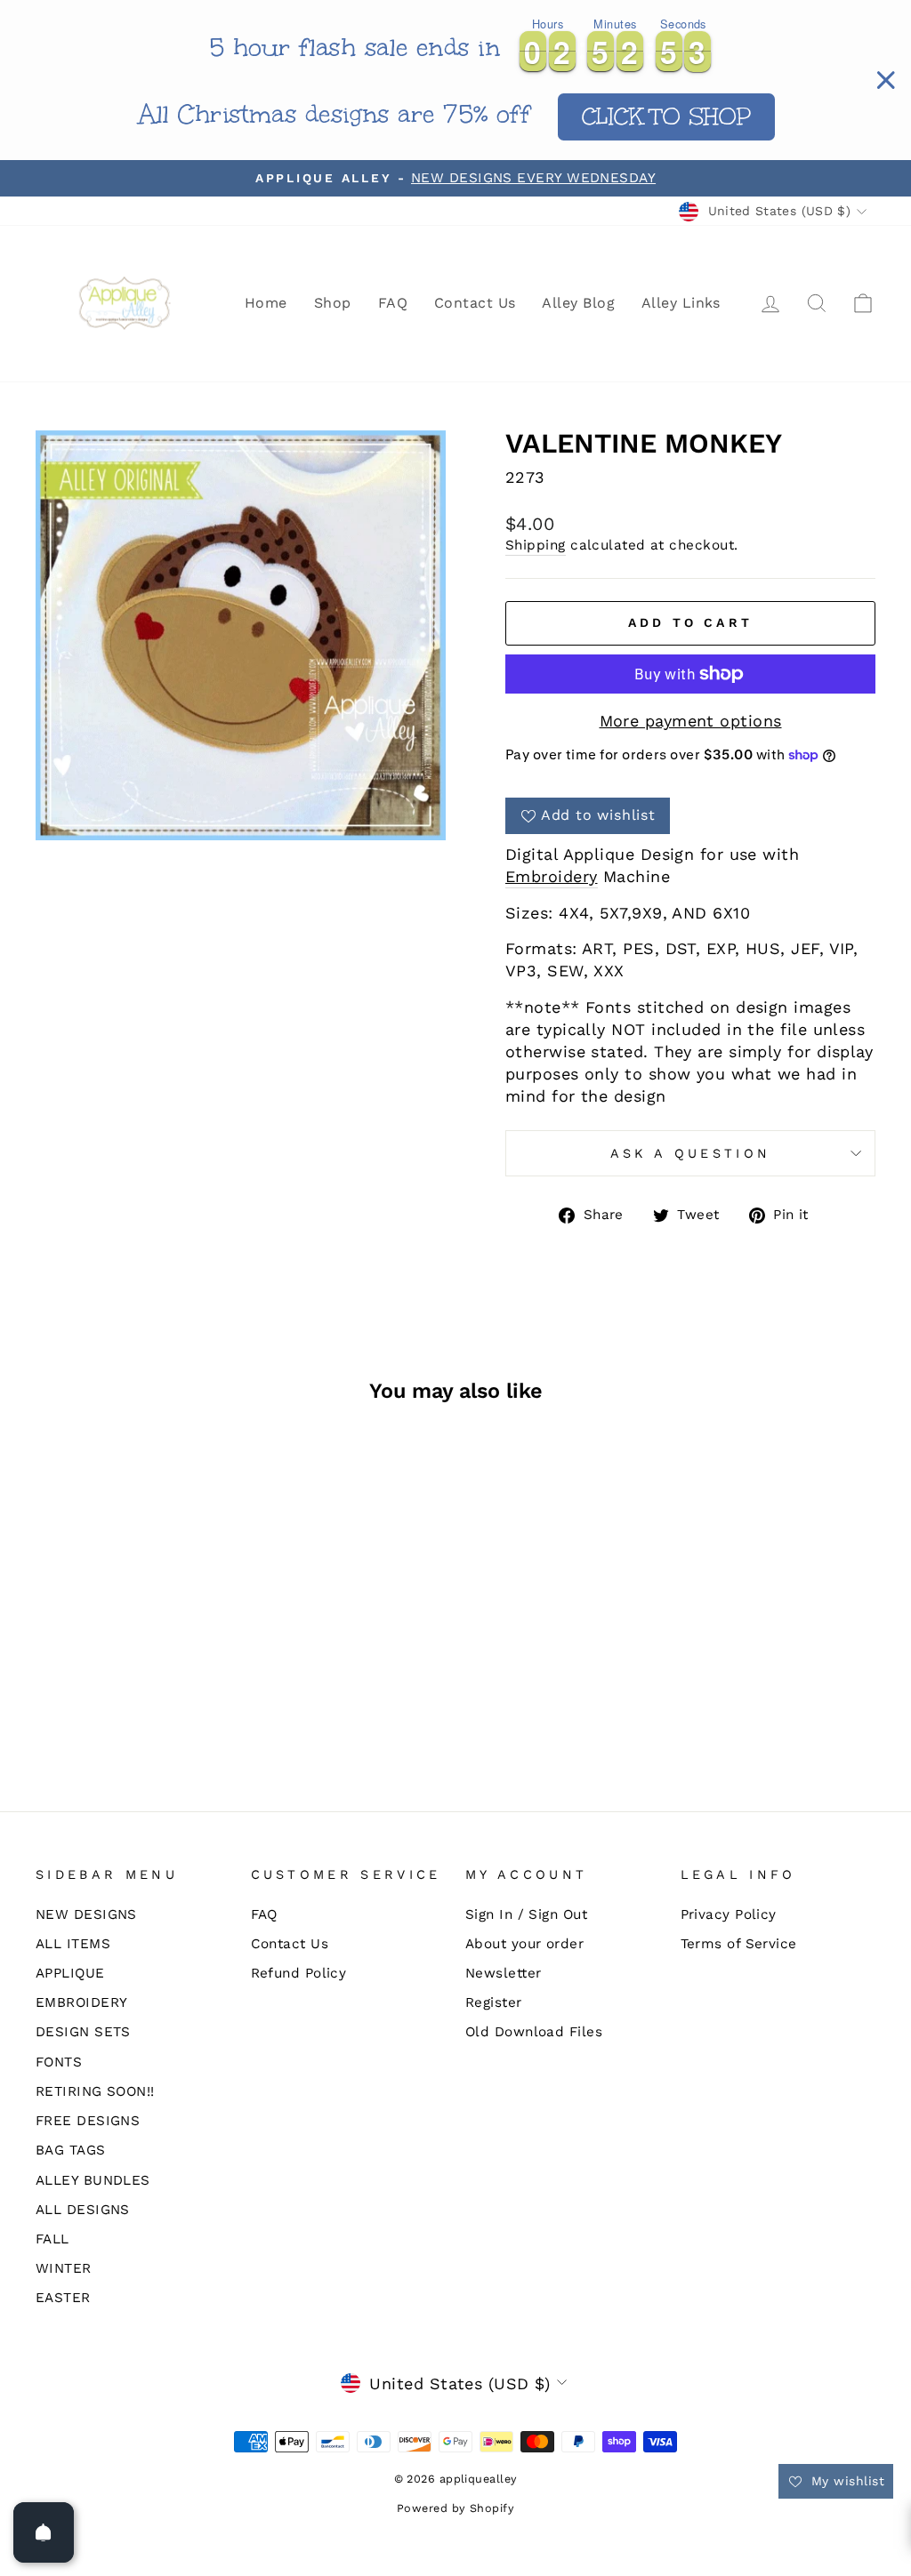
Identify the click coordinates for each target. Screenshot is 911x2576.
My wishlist (846, 2481)
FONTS (59, 2062)
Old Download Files (534, 2032)
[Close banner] (886, 80)
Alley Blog (578, 303)
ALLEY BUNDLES (93, 2180)
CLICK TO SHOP (667, 116)
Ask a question (690, 1153)
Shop (333, 303)
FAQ (393, 303)
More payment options (691, 721)
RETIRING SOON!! (95, 2091)
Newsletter (504, 1973)
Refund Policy (299, 1973)
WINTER (64, 2268)
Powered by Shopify (455, 2508)
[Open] (44, 2532)
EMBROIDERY (82, 2002)
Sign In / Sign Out (526, 1914)
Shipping (536, 545)
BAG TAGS (71, 2150)
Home (266, 303)
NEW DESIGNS (86, 1914)
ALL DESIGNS (83, 2210)
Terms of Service (739, 1944)
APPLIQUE (70, 1973)
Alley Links (681, 303)
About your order (524, 1944)
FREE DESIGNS (88, 2121)
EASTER (63, 2298)
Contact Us (475, 303)
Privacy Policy (729, 1914)
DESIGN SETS (83, 2032)
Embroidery (552, 876)
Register (494, 2002)
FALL (52, 2239)
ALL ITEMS (73, 1944)
